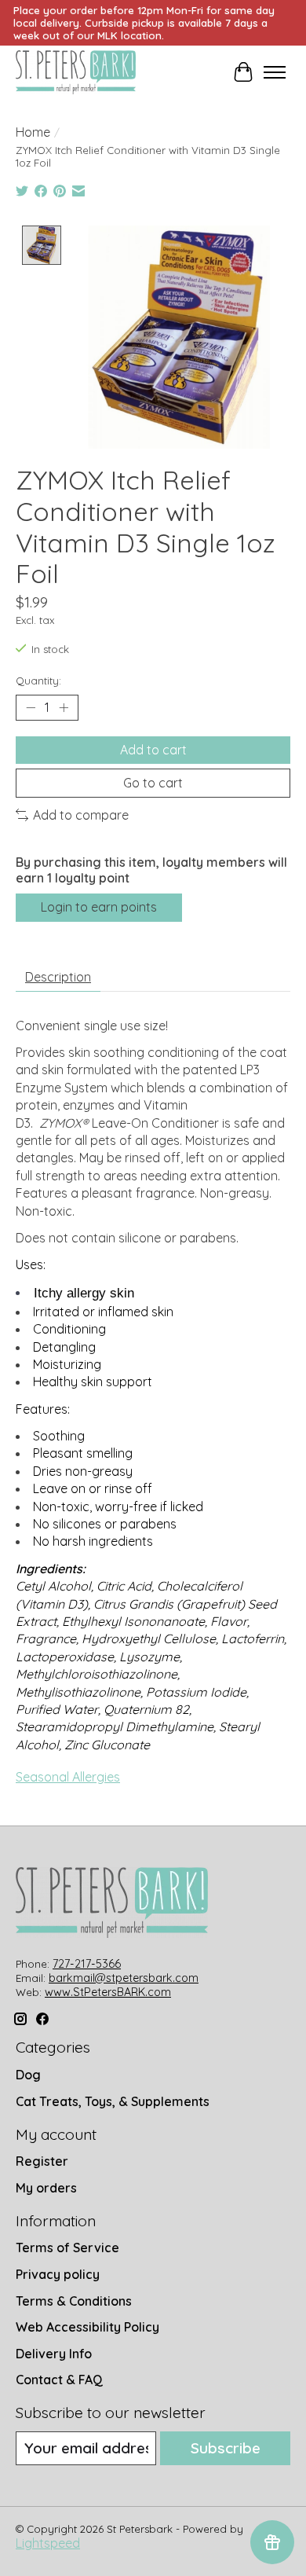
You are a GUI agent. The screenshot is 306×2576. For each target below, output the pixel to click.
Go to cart (153, 783)
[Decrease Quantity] (31, 708)
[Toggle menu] (275, 72)
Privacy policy (58, 2274)
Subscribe (226, 2448)
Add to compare (81, 815)
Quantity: (38, 681)
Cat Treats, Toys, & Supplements (113, 2101)
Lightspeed (48, 2543)
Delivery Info (54, 2354)
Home (33, 132)
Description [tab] (58, 977)
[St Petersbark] (76, 72)
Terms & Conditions (74, 2301)
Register (42, 2161)
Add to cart (153, 750)
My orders (46, 2188)
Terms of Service (67, 2248)
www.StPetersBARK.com (108, 1992)
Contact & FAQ (59, 2380)
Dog (28, 2075)
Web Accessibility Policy (87, 2327)
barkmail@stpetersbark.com (124, 1978)
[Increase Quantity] (64, 708)
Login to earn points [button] (99, 907)
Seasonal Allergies (68, 1777)
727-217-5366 (87, 1964)
